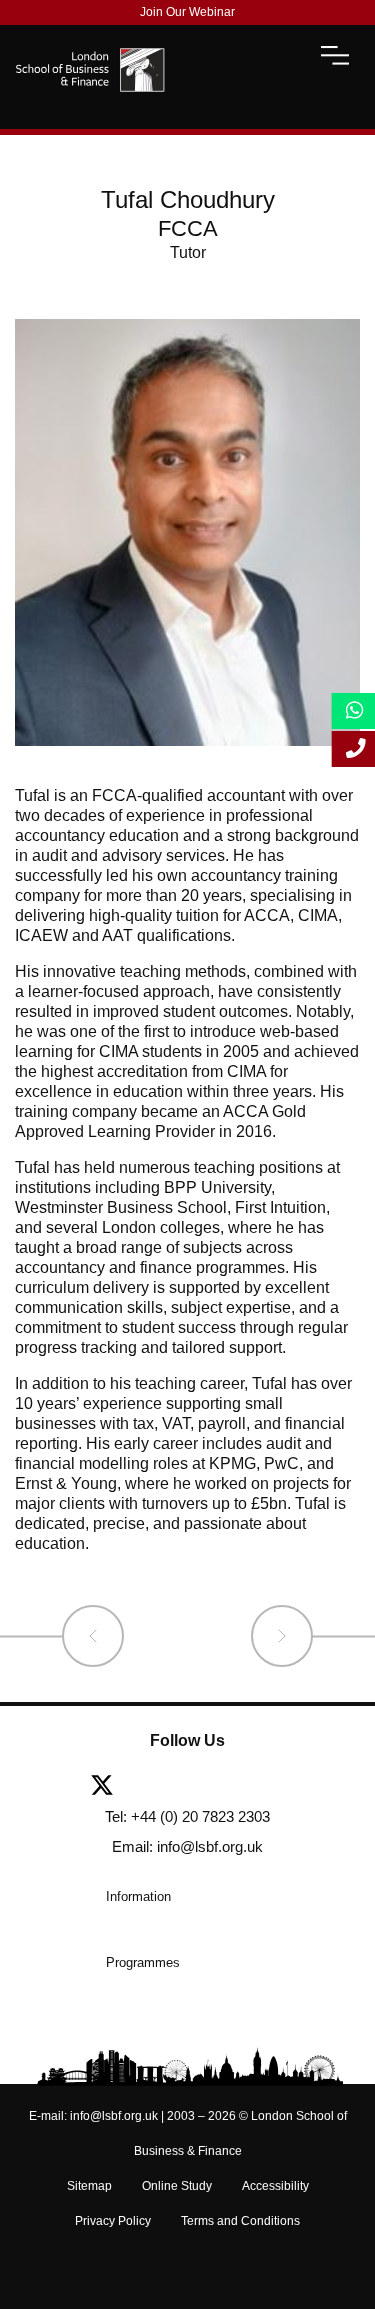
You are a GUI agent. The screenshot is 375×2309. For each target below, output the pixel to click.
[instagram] (294, 1787)
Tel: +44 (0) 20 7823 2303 (187, 1816)
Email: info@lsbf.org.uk (187, 1846)
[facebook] (158, 1787)
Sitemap (89, 2186)
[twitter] (109, 1787)
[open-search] (282, 55)
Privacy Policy (113, 2221)
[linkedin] (206, 1787)
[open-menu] (335, 55)
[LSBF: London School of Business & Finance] (90, 55)
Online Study (177, 2186)
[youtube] (254, 1787)
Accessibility (275, 2186)
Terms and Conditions (240, 2221)
